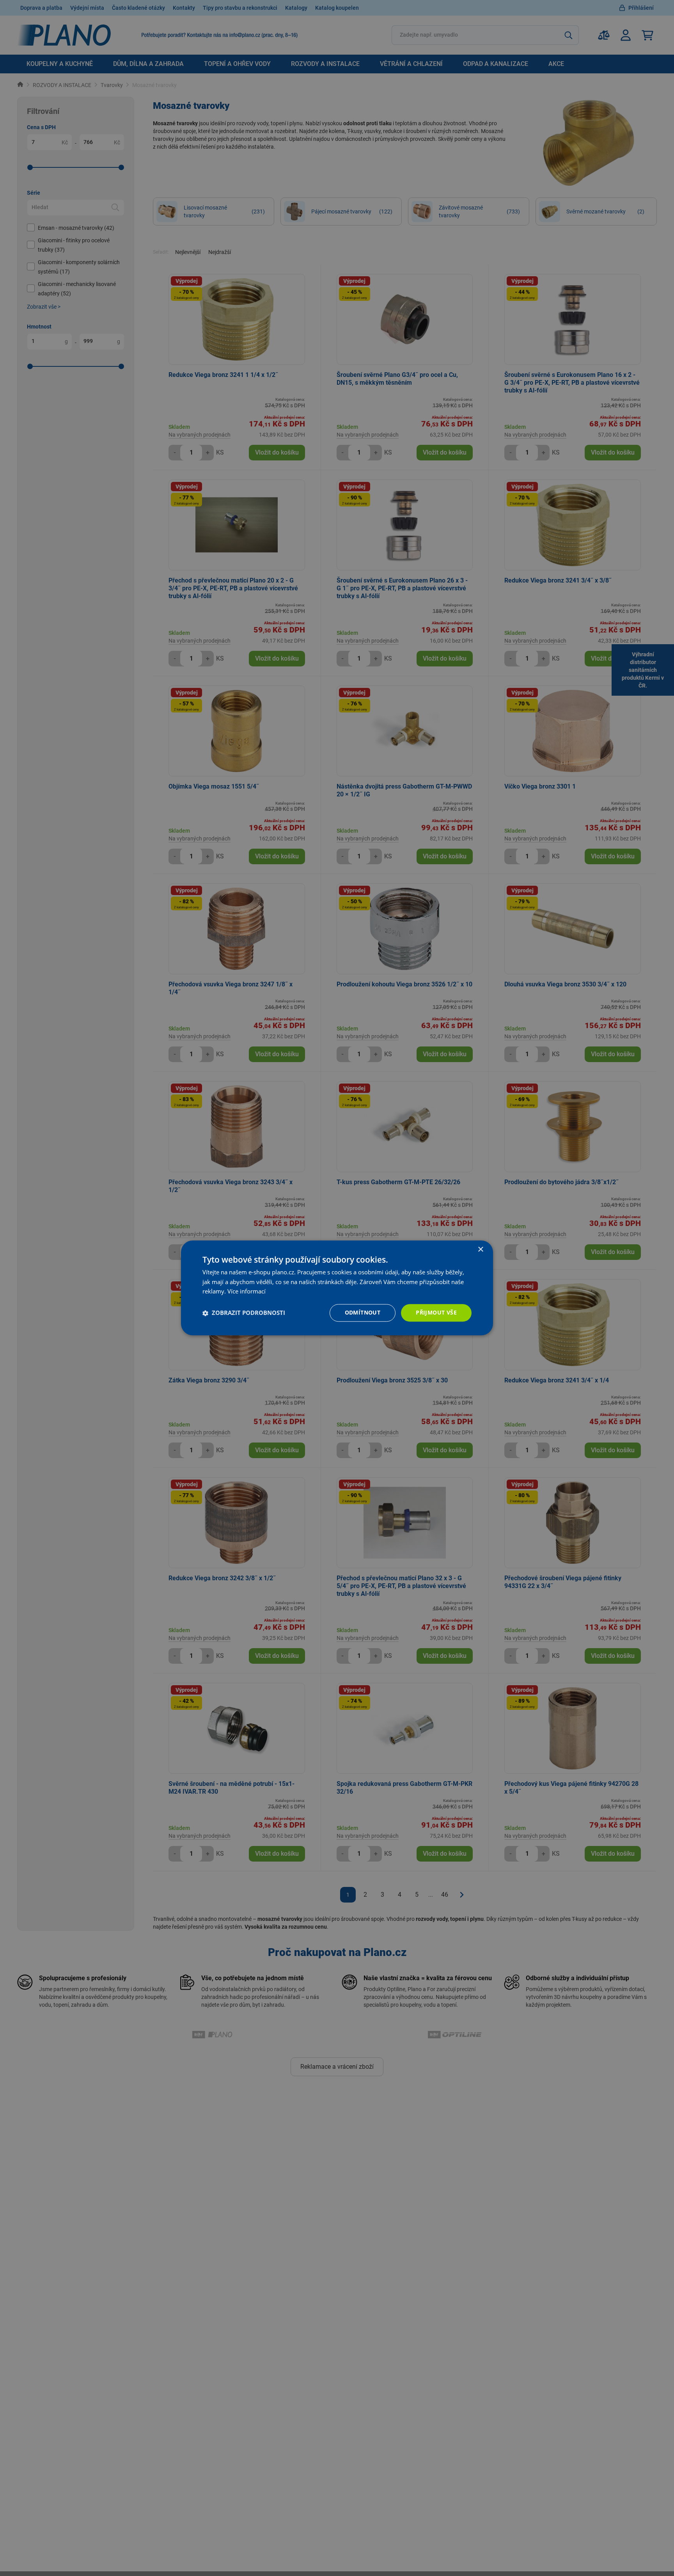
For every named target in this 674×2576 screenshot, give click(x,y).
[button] (244, 1313)
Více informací (247, 1292)
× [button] (480, 1250)
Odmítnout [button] (363, 1313)
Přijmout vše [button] (436, 1313)
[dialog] (337, 1288)
